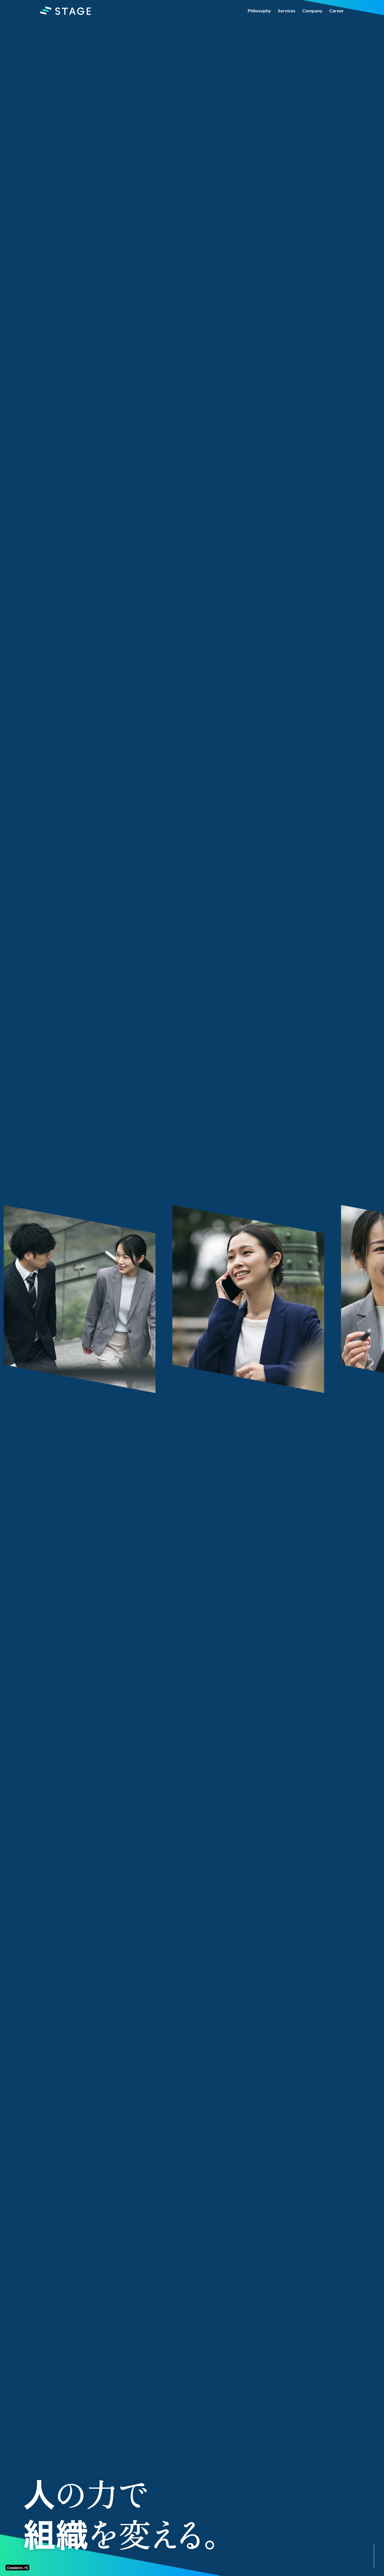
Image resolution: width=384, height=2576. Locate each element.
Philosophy (259, 11)
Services (287, 11)
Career (336, 11)
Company (312, 11)
